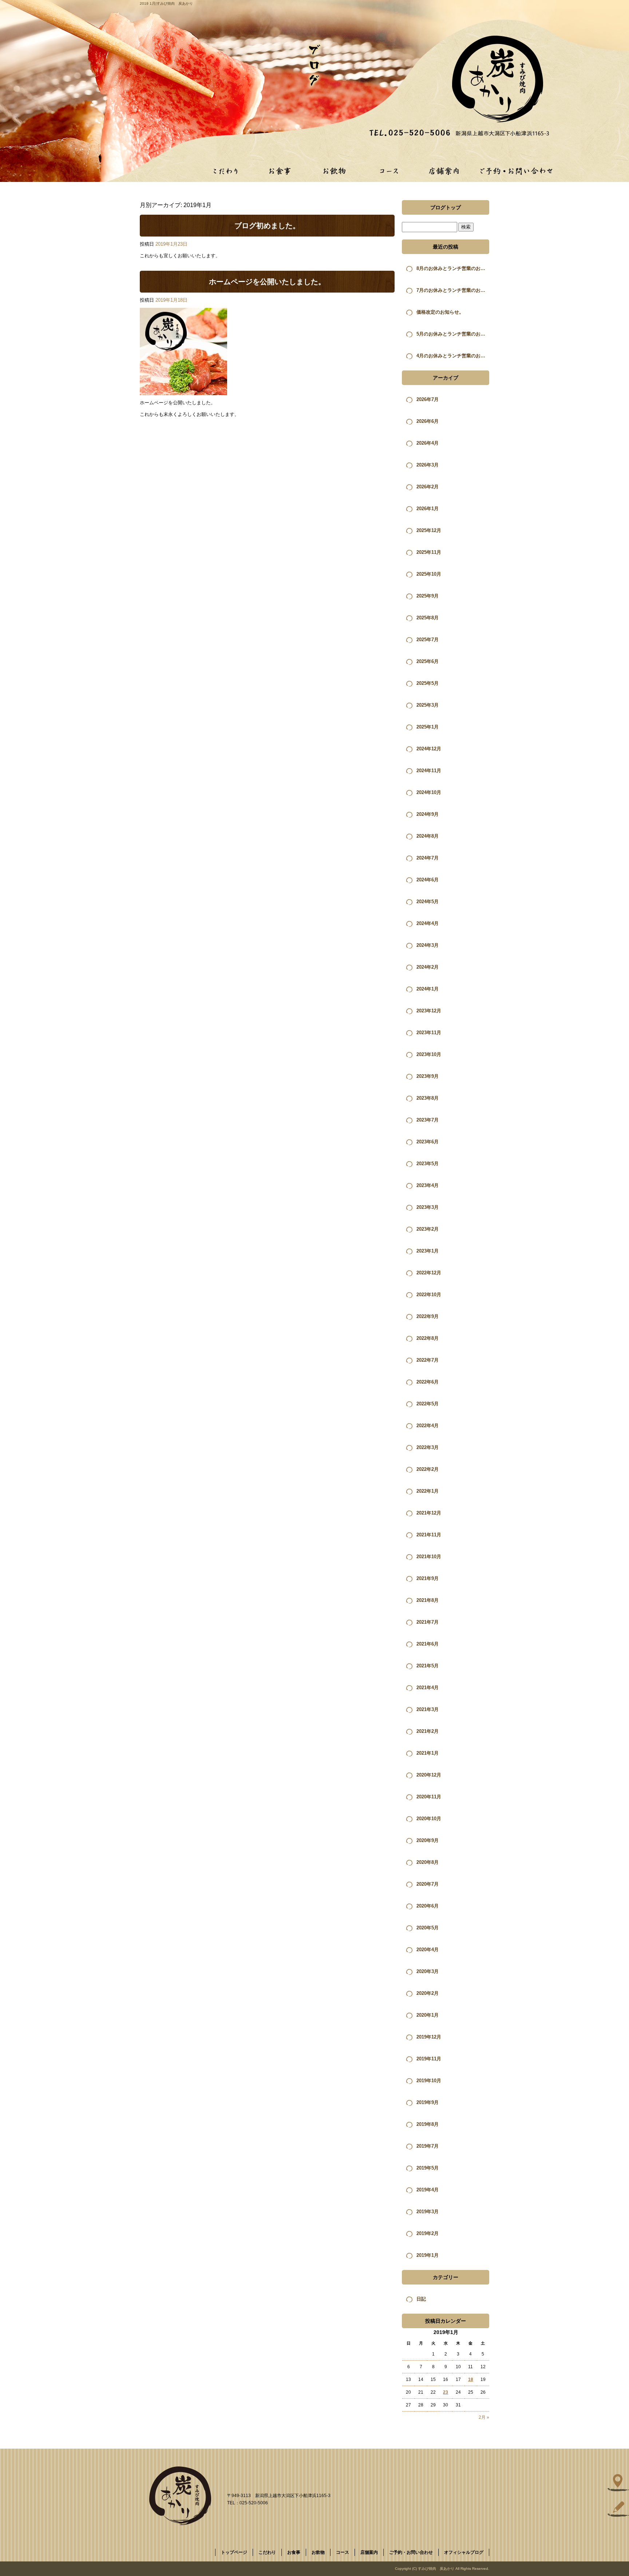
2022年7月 (428, 1360)
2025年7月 (428, 640)
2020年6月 (428, 1906)
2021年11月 (429, 1535)
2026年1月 (428, 509)
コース (389, 171)
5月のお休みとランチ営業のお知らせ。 (453, 334)
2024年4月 (428, 923)
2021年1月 (428, 1753)
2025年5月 (428, 683)
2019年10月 (429, 2081)
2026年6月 (428, 421)
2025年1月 (428, 727)
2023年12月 (429, 1011)
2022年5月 (428, 1404)
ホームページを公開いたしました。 (267, 282)
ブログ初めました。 (267, 226)
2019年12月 (429, 2037)
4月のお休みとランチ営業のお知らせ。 (453, 356)
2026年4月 (428, 443)
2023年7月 (428, 1120)
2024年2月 (428, 967)
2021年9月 (428, 1578)
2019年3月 (428, 2212)
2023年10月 (429, 1054)
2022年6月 (428, 1382)
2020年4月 (428, 1950)
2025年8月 (428, 618)
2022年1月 (428, 1491)
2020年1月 (428, 2015)
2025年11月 (429, 552)
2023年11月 (429, 1033)
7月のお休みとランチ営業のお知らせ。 (453, 290)
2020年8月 (428, 1862)
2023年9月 (428, 1076)
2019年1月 (428, 2255)
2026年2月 (428, 487)
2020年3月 (428, 1971)
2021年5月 (428, 1666)
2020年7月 (428, 1884)
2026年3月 (428, 465)
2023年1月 (428, 1251)
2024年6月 (428, 880)
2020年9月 (428, 1840)
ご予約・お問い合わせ (517, 171)
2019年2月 (428, 2233)
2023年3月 (428, 1207)
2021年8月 (428, 1600)
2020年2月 (428, 1993)
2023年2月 (428, 1229)
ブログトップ (446, 207)
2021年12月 (429, 1513)
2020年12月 (429, 1775)
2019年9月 (428, 2102)
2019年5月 (428, 2168)
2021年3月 (428, 1709)
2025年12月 (429, 530)
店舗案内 (444, 171)
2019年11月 (429, 2059)
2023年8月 (428, 1098)
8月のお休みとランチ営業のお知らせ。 (453, 268)
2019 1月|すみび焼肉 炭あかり (166, 3)
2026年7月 (428, 399)
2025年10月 (429, 574)
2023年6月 (428, 1142)
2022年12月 (429, 1273)
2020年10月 (429, 1819)
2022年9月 (428, 1316)
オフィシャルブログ (464, 2552)
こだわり (225, 171)
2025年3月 (428, 705)
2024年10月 (429, 792)
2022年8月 (428, 1338)
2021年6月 (428, 1644)
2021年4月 (428, 1688)
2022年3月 (428, 1447)
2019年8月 (428, 2124)
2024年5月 (428, 902)
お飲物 (335, 171)
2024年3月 (428, 945)
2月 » (484, 2417)
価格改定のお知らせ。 (440, 312)
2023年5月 (428, 1164)
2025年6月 (428, 661)
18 (471, 2379)
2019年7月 (428, 2146)
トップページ (234, 2552)
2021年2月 (428, 1731)
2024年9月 (428, 814)
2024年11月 (429, 771)
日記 (421, 2299)
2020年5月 (428, 1928)
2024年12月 (429, 749)
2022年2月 (428, 1469)
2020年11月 (429, 1797)
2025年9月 (428, 596)
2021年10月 (429, 1557)
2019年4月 (428, 2190)
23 (446, 2392)
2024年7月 (428, 858)
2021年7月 (428, 1622)
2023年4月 (428, 1185)
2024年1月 (428, 989)
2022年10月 (429, 1295)
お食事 (280, 171)
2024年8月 (428, 836)
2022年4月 (428, 1426)
